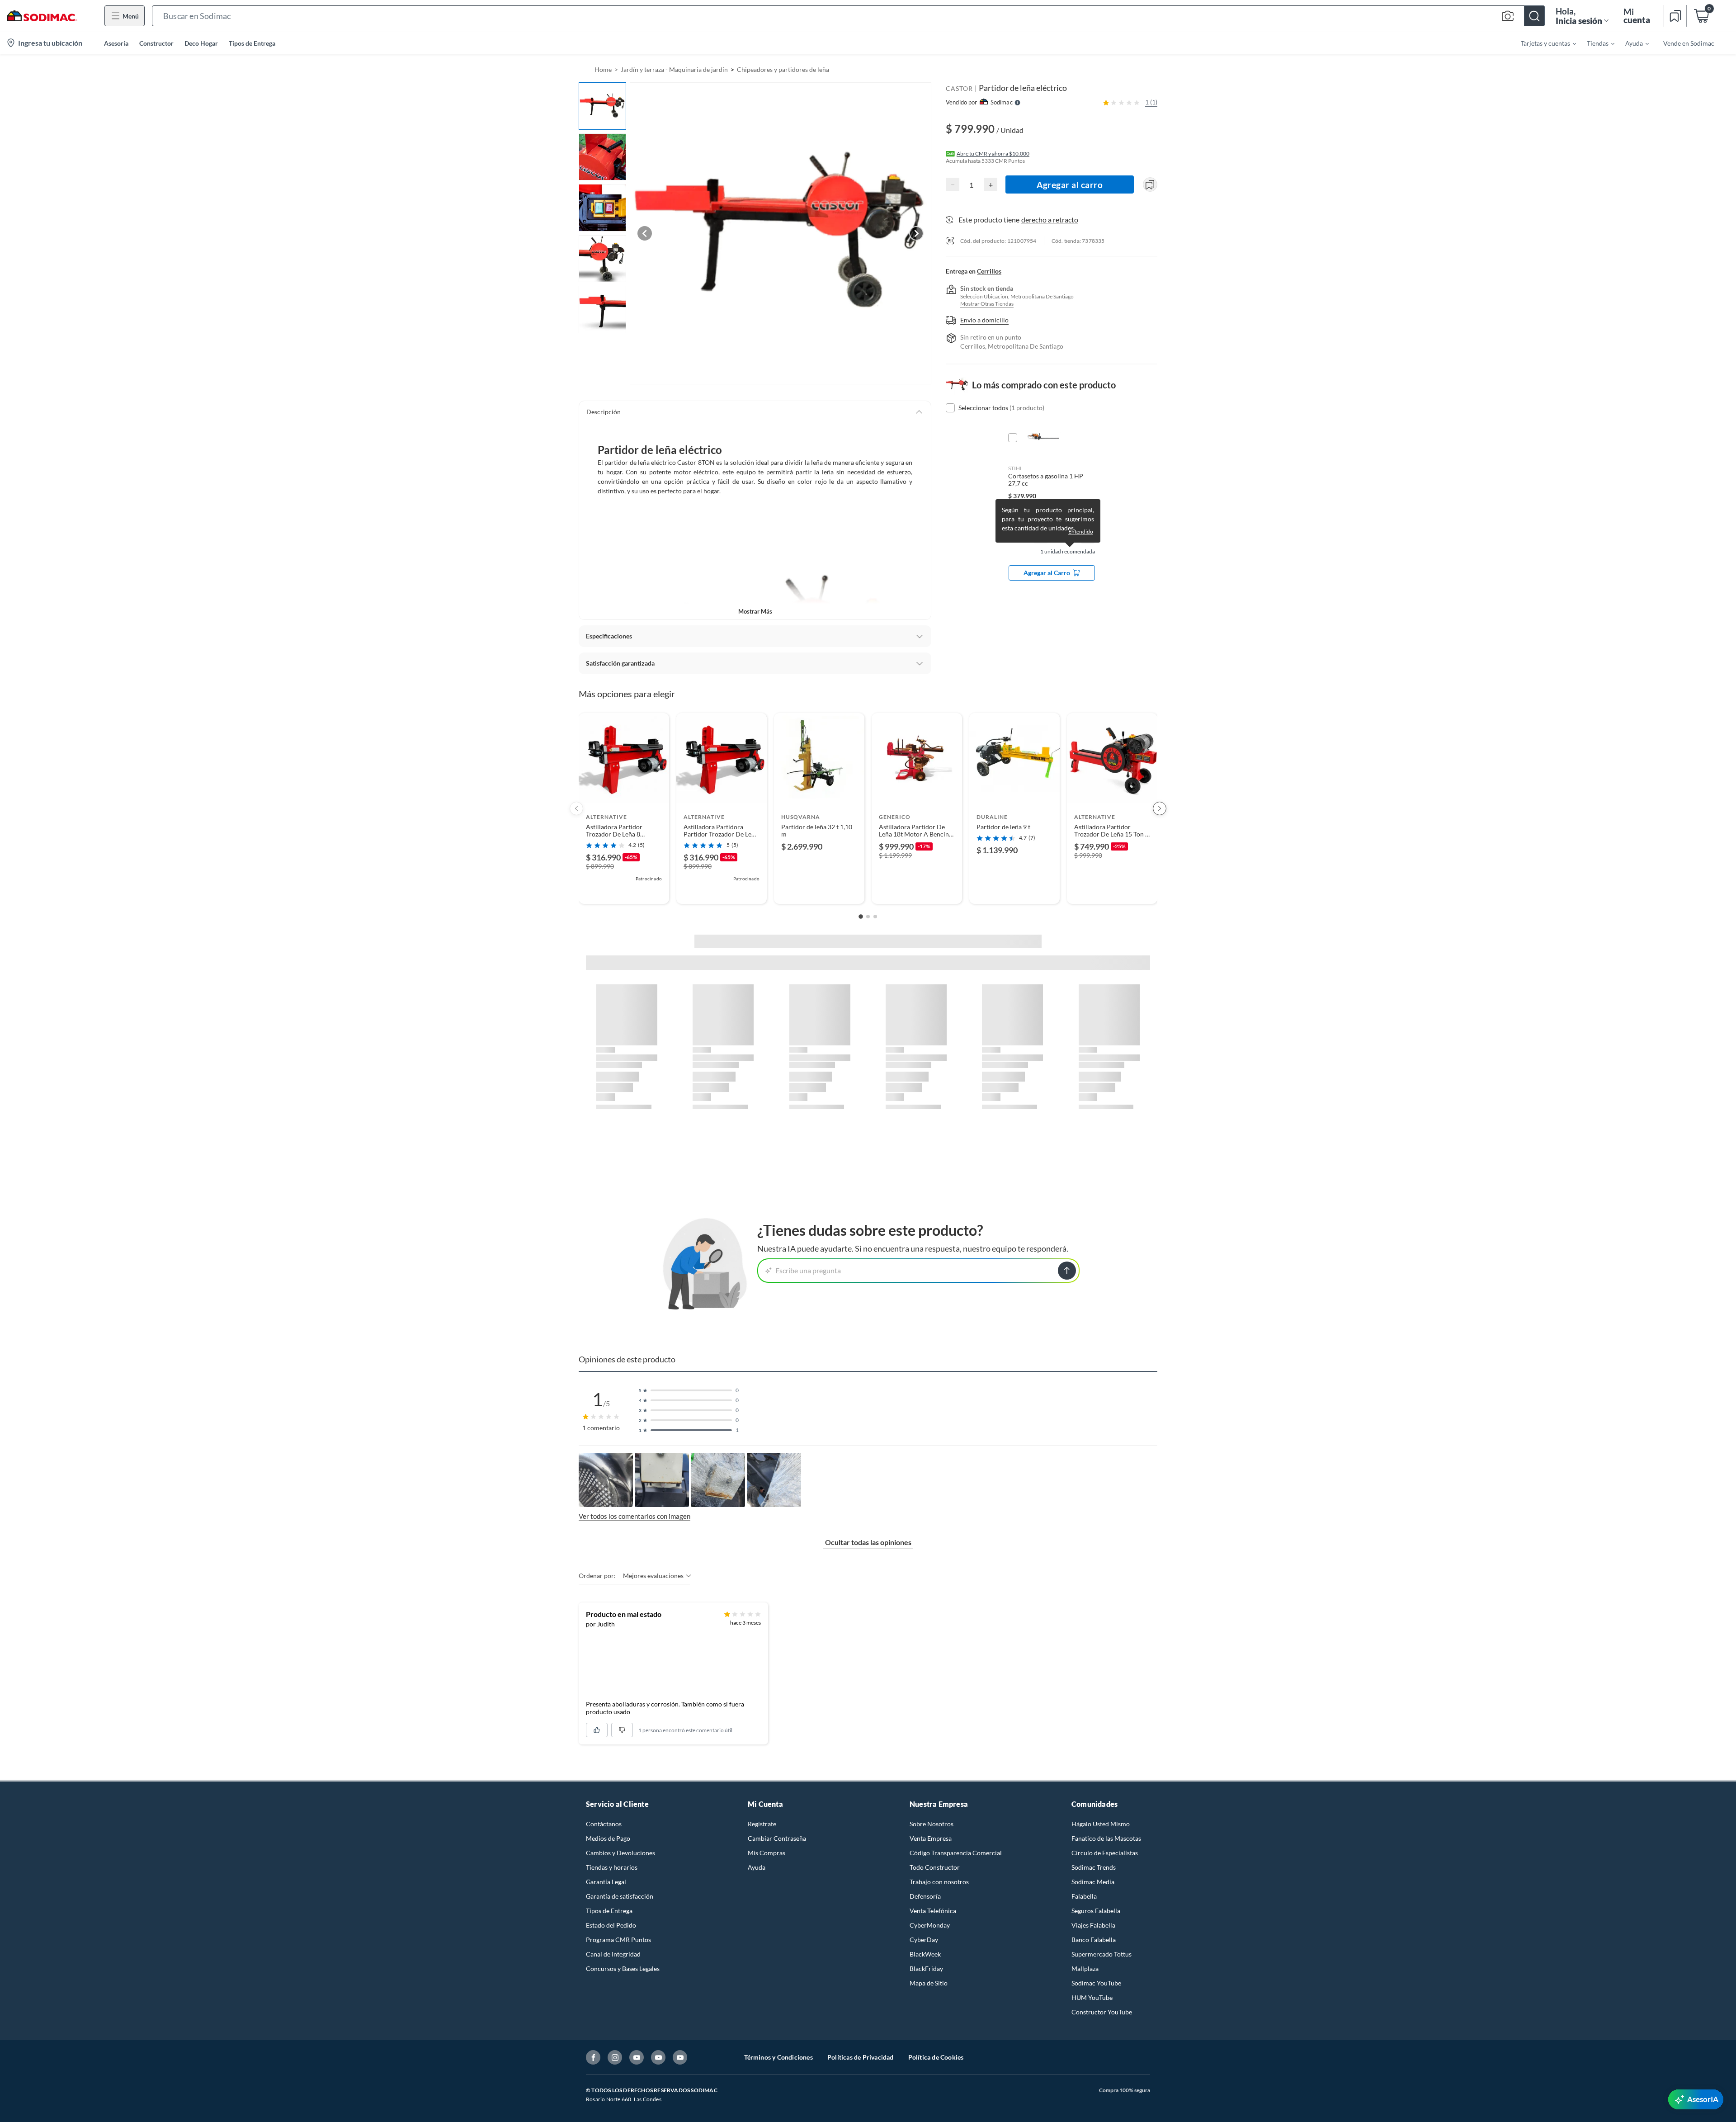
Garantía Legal (606, 1882)
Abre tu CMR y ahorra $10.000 (993, 154)
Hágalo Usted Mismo (1101, 1824)
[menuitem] (1543, 43)
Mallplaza (1085, 1968)
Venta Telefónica (933, 1911)
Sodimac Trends (1094, 1867)
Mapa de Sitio (929, 1983)
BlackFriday (926, 1968)
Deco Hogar (201, 43)
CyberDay (924, 1940)
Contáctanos (604, 1824)
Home (603, 69)
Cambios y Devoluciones (620, 1853)
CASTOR (959, 88)
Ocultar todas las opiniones (868, 1542)
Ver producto (624, 891)
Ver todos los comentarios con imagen (634, 1516)
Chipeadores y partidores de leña (783, 69)
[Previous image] (645, 233)
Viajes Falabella (1093, 1925)
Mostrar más (755, 611)
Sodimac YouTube (1096, 1983)
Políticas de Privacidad (861, 2057)
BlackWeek (925, 1954)
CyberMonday (930, 1925)
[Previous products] (576, 808)
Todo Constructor (935, 1867)
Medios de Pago (608, 1838)
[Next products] (1160, 808)
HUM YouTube (1092, 1997)
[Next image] (916, 233)
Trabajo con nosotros (939, 1882)
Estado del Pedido (611, 1925)
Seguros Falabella (1096, 1911)
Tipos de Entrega (252, 43)
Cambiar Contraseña (777, 1838)
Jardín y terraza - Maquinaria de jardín (674, 69)
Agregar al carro (1070, 185)
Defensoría (925, 1896)
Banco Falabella (1094, 1940)
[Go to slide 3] (875, 917)
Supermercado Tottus (1102, 1954)
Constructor (156, 43)
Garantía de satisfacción (620, 1896)
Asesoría (116, 43)
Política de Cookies (936, 2057)
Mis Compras (767, 1853)
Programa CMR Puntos (618, 1940)
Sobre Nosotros (932, 1824)
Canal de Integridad (613, 1954)
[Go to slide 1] (861, 917)
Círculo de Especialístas (1105, 1853)
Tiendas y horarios (612, 1867)
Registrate (762, 1824)
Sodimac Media (1093, 1882)
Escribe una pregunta (808, 1270)
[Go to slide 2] (868, 917)
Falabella (1084, 1896)
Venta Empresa (931, 1838)
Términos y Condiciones (778, 2057)
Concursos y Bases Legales (623, 1968)
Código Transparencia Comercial (956, 1853)
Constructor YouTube (1102, 2012)
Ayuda (757, 1867)
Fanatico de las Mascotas (1106, 1838)
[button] (848, 16)
